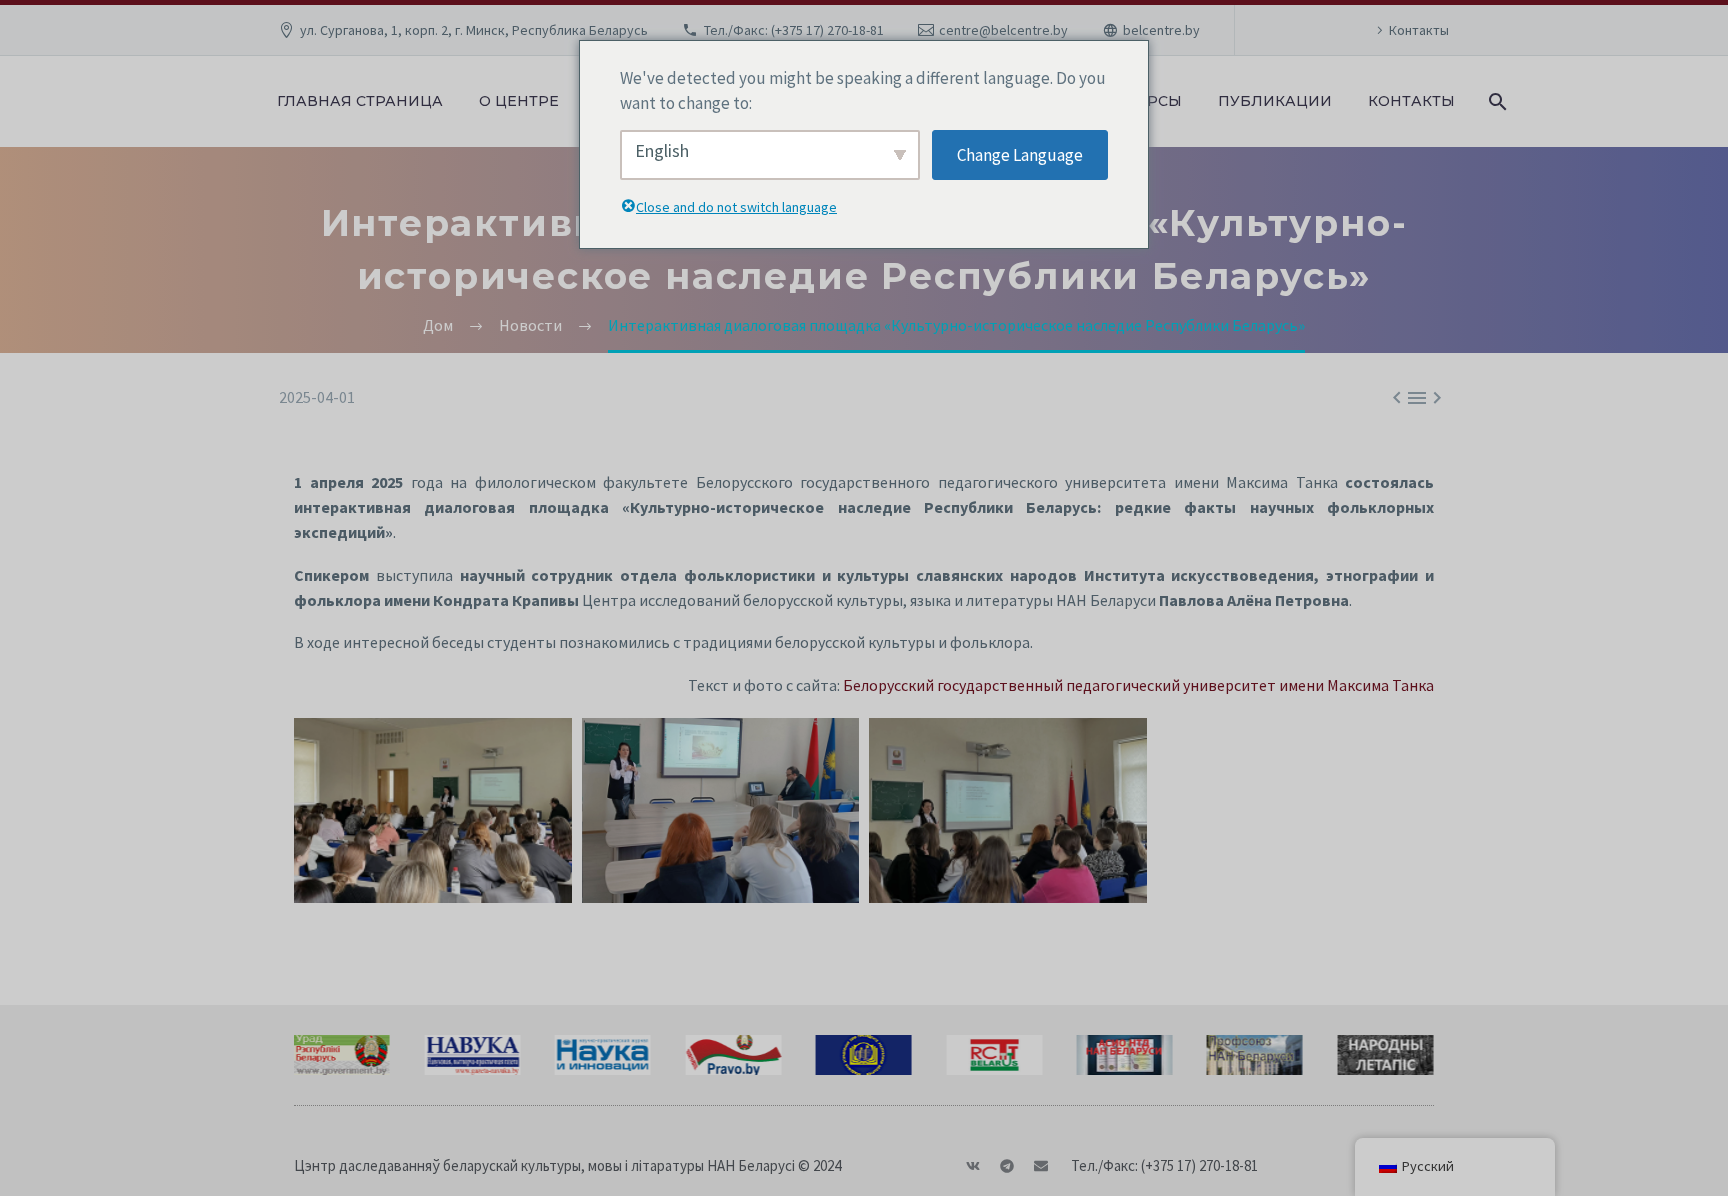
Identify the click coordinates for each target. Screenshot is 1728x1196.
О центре (519, 101)
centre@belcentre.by (1003, 30)
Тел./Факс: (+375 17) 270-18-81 (794, 30)
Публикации (1275, 101)
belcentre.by (1161, 30)
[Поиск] (1495, 101)
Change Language (1020, 155)
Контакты (1419, 30)
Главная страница (360, 101)
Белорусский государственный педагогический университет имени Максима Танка (1138, 685)
